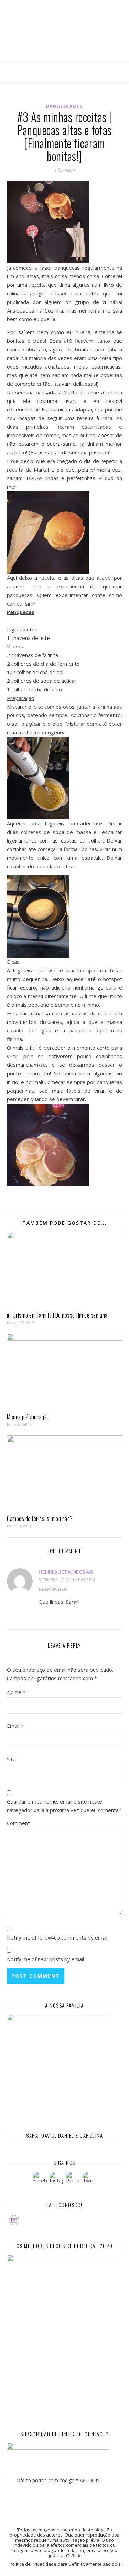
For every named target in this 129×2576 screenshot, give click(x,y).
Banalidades (64, 106)
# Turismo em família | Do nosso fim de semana (57, 1315)
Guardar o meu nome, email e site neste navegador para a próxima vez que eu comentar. (64, 1806)
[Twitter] (89, 2179)
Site (11, 1759)
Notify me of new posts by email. (46, 1959)
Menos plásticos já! (28, 1417)
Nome (16, 1692)
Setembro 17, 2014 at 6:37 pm (67, 1579)
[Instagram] (56, 2179)
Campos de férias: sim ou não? (40, 1518)
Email (15, 1726)
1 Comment (64, 170)
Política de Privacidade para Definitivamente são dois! (66, 2564)
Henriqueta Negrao (66, 1572)
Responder (53, 1589)
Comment (18, 1823)
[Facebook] (40, 2179)
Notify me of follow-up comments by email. (58, 1937)
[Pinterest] (73, 2179)
